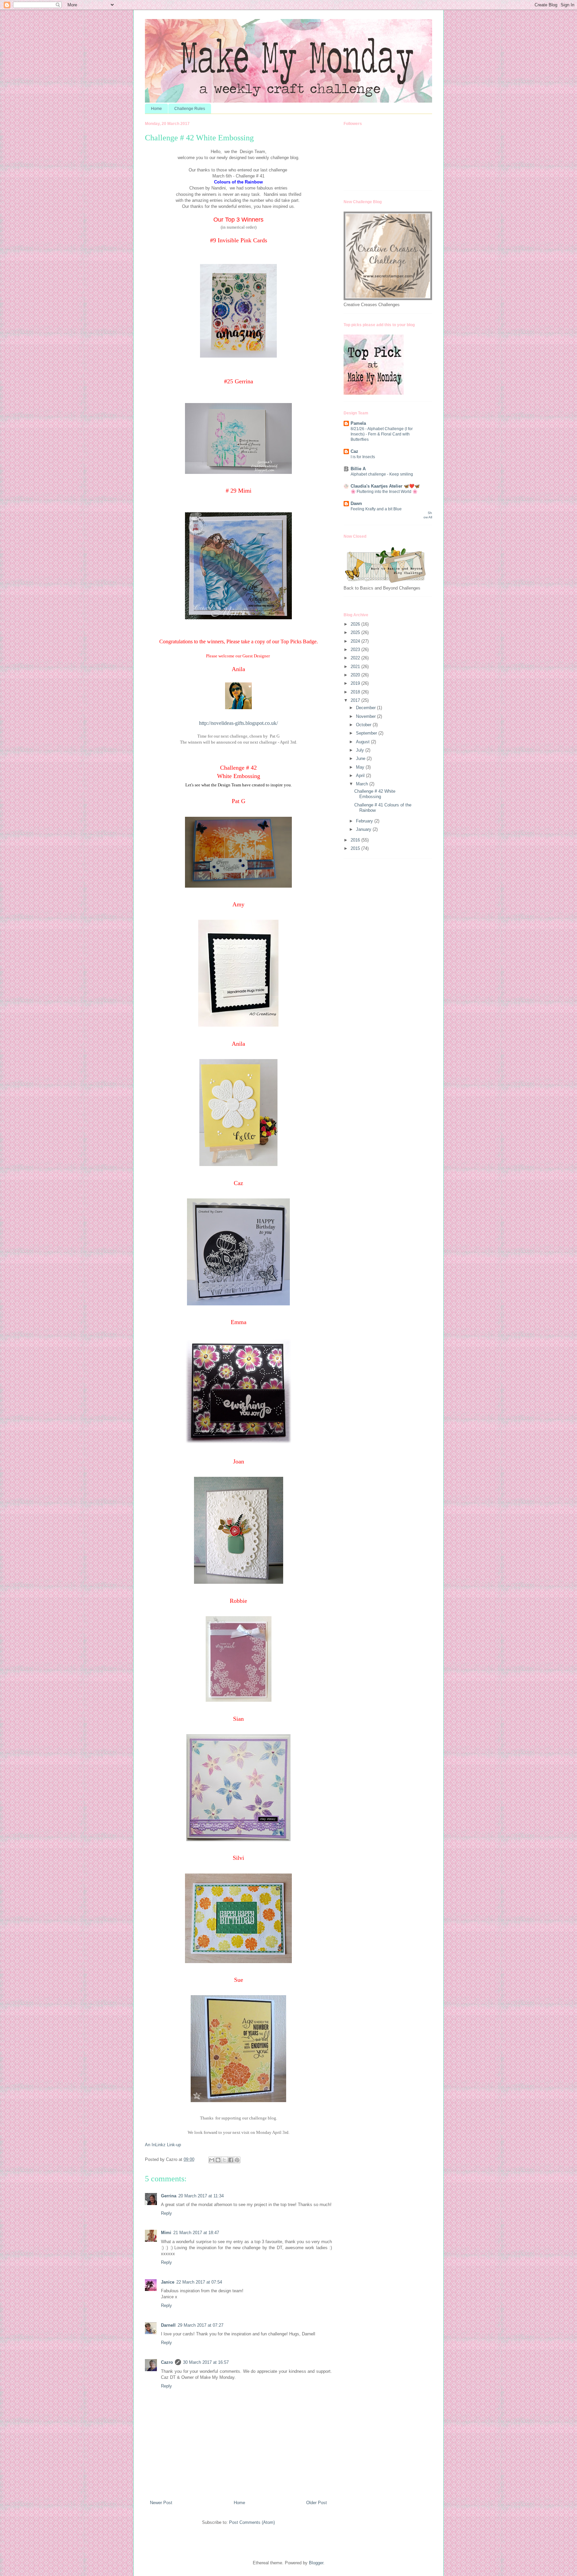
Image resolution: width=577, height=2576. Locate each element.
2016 (356, 840)
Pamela (358, 423)
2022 (356, 658)
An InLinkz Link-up (163, 2145)
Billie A (358, 469)
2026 (356, 624)
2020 (356, 675)
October (364, 725)
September (367, 733)
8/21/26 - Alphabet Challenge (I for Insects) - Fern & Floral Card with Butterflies (382, 434)
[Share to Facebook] (231, 2160)
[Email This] (212, 2160)
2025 (356, 632)
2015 (356, 848)
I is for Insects (363, 457)
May (361, 767)
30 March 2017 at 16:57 (206, 2362)
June (361, 758)
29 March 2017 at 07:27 (201, 2325)
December (366, 708)
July (361, 750)
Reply (166, 2213)
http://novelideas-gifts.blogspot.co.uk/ (238, 723)
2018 (356, 692)
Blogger (316, 2563)
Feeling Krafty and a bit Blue (376, 509)
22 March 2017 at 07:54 (199, 2282)
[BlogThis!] (218, 2160)
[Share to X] (224, 2160)
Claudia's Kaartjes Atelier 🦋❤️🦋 (385, 486)
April (361, 776)
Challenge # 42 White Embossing (375, 794)
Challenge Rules (190, 109)
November (366, 716)
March (363, 784)
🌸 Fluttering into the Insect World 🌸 (384, 492)
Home (156, 109)
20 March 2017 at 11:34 (201, 2196)
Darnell (168, 2325)
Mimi (166, 2233)
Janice (168, 2282)
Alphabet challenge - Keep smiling (382, 474)
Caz (354, 451)
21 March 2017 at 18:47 (196, 2233)
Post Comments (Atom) (252, 2522)
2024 (356, 641)
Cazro (167, 2362)
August (363, 742)
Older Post (317, 2503)
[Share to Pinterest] (237, 2160)
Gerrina (169, 2196)
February (365, 821)
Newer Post (161, 2503)
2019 (356, 683)
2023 (356, 650)
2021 (356, 667)
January (364, 829)
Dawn (356, 503)
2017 (356, 700)
